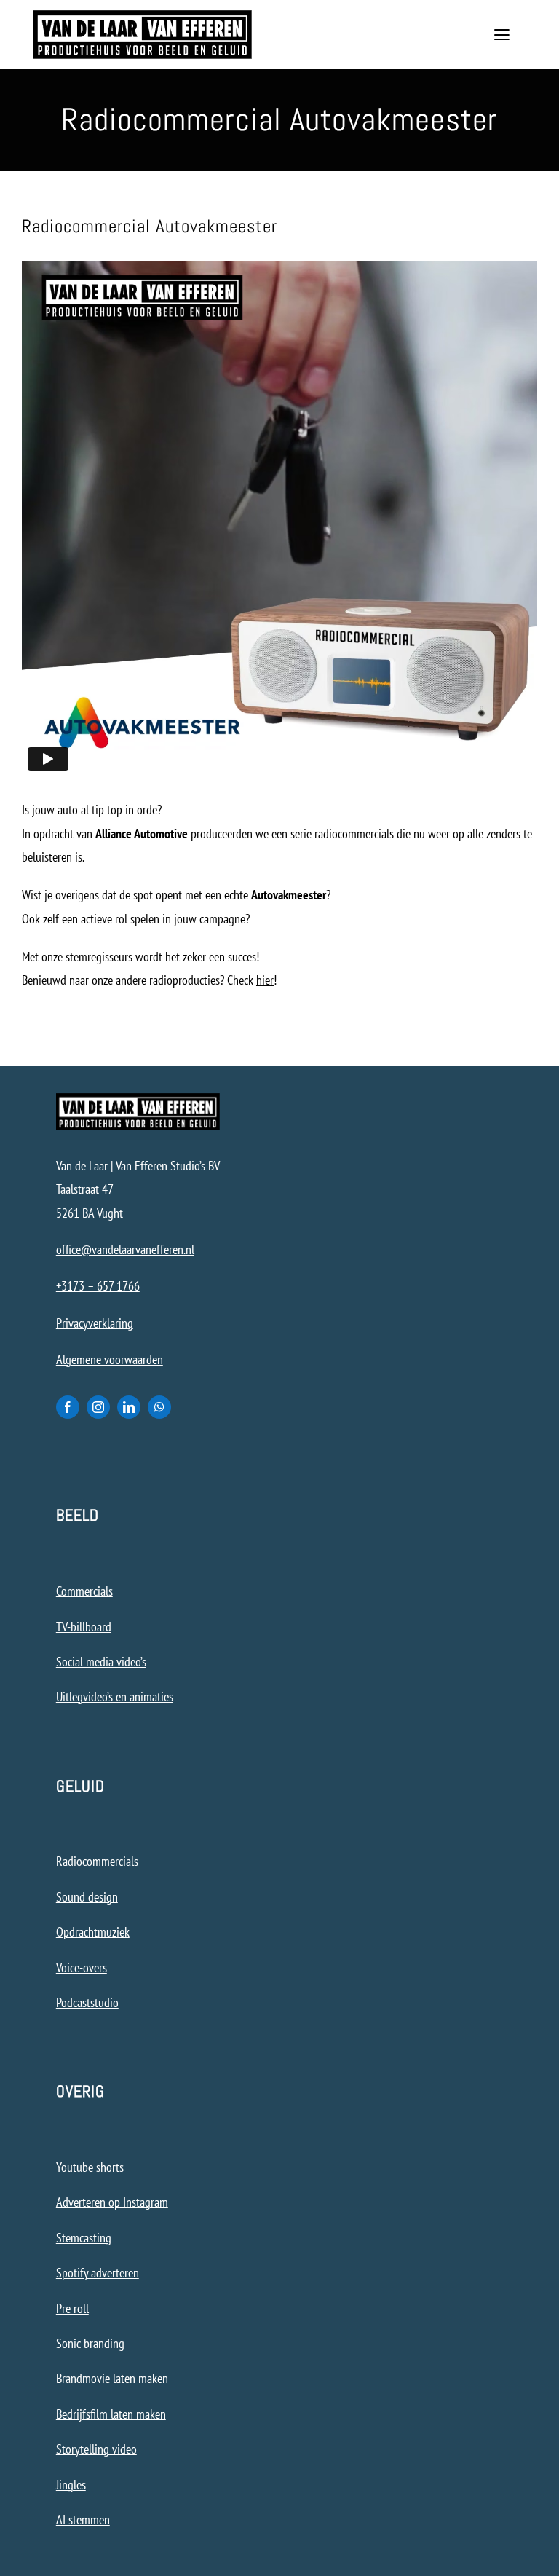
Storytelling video (96, 2449)
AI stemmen (83, 2520)
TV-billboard (84, 1627)
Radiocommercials (97, 1861)
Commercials (84, 1591)
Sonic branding (90, 2343)
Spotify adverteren (98, 2273)
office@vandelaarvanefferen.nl (125, 1249)
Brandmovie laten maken (112, 2378)
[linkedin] (129, 1407)
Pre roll (72, 2308)
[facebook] (68, 1407)
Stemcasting (84, 2238)
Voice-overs (82, 1968)
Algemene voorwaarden (110, 1359)
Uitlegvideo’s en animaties (115, 1697)
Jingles (71, 2485)
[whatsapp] (159, 1407)
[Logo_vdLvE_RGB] (143, 16)
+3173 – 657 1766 (98, 1286)
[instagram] (98, 1407)
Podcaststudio (87, 2002)
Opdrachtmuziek (93, 1932)
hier (265, 980)
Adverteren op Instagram (112, 2202)
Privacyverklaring (95, 1323)
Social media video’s (101, 1662)
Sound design (87, 1897)
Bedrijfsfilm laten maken (111, 2414)
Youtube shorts (90, 2167)
